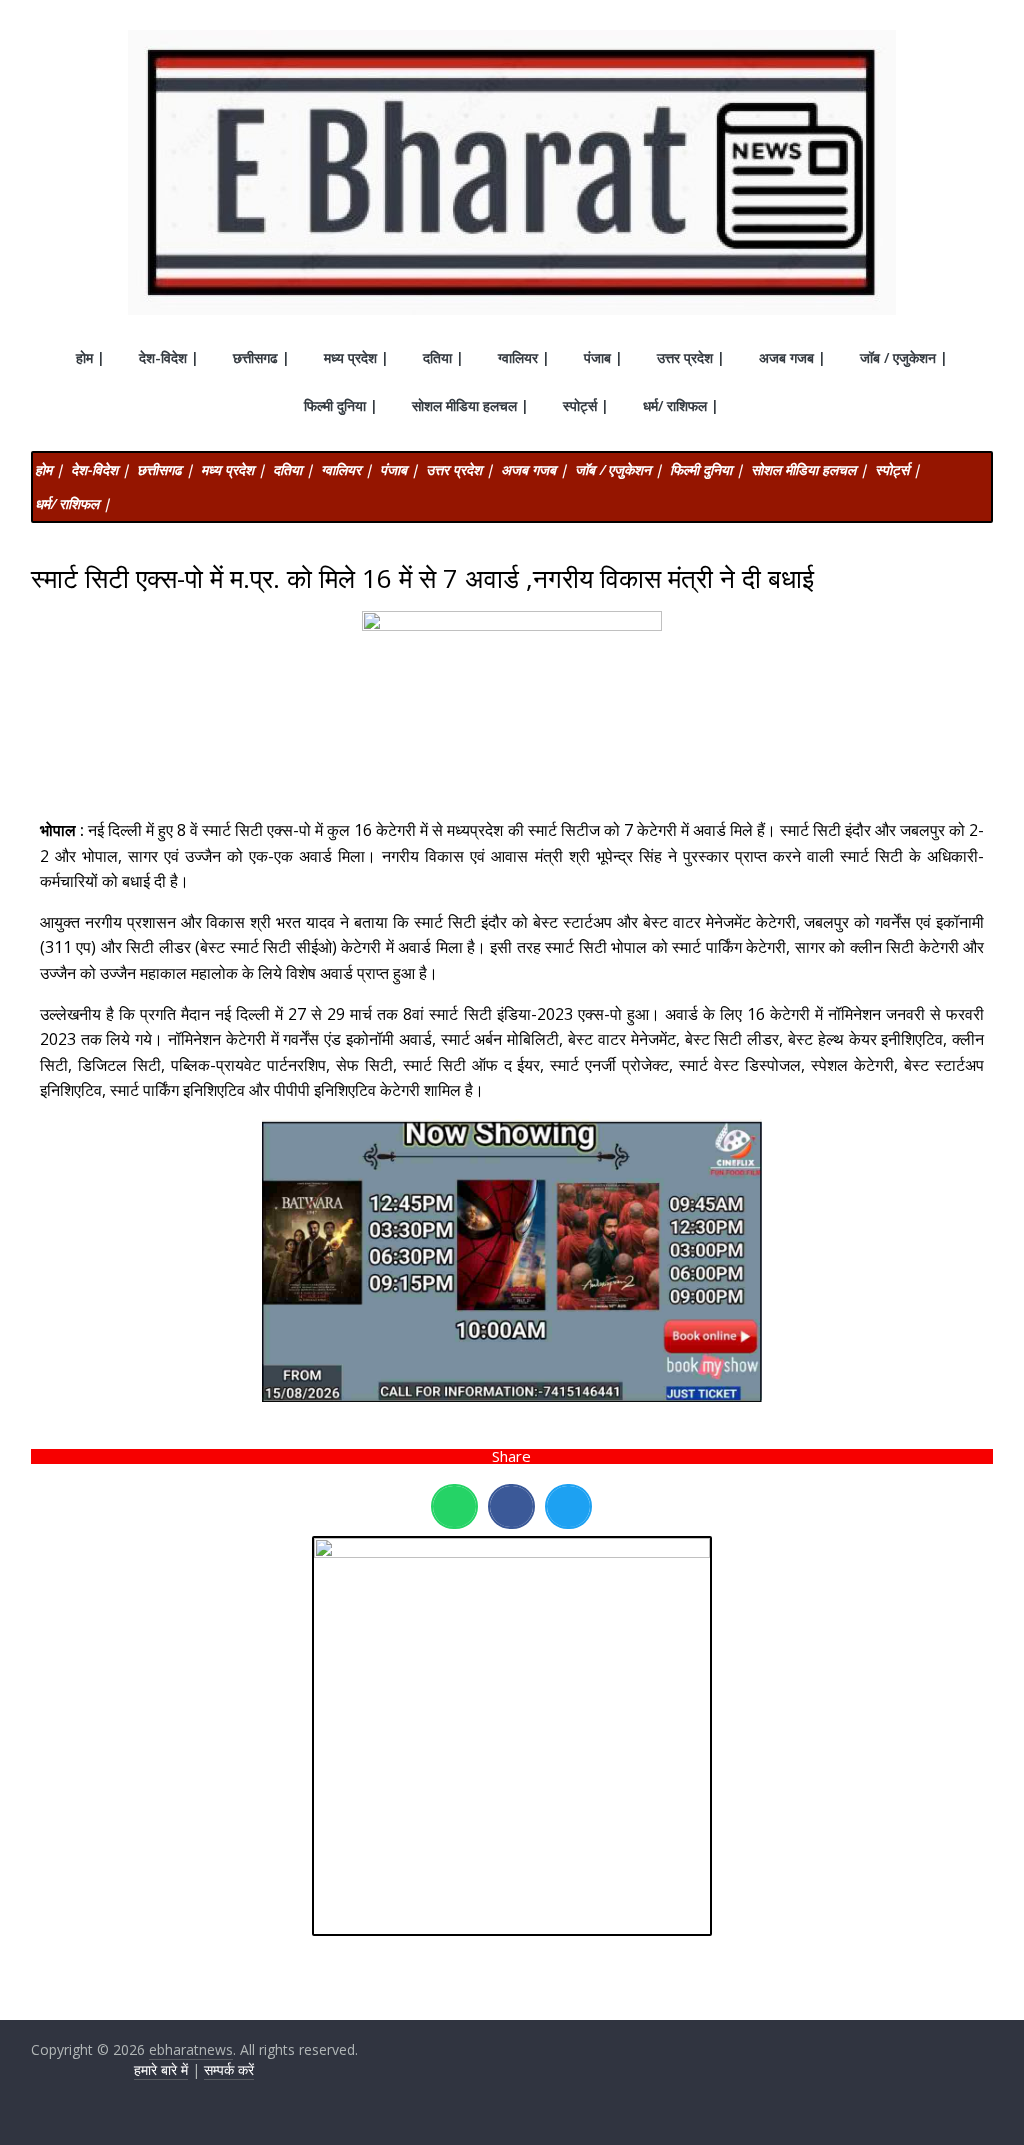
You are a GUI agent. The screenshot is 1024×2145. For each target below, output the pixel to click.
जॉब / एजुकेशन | (904, 357)
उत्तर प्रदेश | (691, 357)
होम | (90, 357)
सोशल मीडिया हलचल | (470, 405)
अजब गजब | (792, 357)
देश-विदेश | (169, 357)
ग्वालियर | (524, 357)
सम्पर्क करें (229, 2069)
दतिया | (443, 357)
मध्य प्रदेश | (356, 357)
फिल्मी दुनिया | (341, 405)
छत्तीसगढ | (261, 357)
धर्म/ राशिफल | (681, 405)
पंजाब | (603, 357)
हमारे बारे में (161, 2069)
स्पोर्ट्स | (586, 405)
